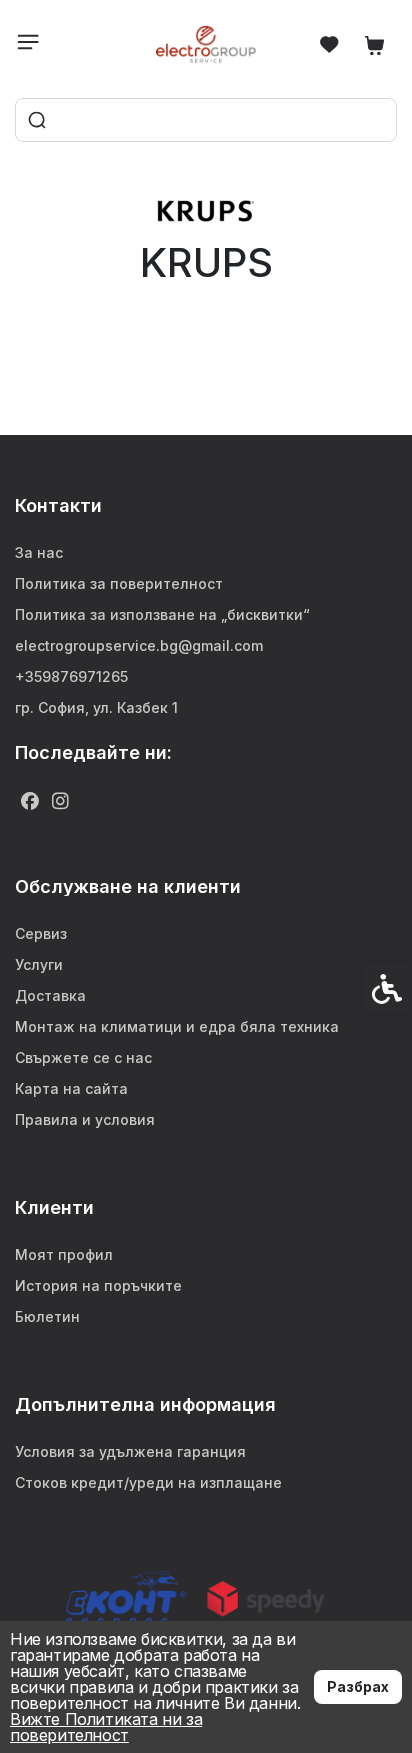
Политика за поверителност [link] (119, 583)
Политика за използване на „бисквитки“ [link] (162, 614)
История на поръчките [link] (98, 1285)
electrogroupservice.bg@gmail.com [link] (139, 645)
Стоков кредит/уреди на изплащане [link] (148, 1482)
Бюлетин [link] (47, 1316)
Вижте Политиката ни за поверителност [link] (106, 1727)
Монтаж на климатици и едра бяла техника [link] (177, 1026)
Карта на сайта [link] (71, 1088)
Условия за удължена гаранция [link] (130, 1451)
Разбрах (358, 1686)
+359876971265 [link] (71, 676)
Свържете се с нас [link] (83, 1057)
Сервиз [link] (41, 933)
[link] (206, 44)
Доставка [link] (50, 995)
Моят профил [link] (64, 1254)
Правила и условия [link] (85, 1119)
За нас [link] (39, 552)
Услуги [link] (39, 964)
